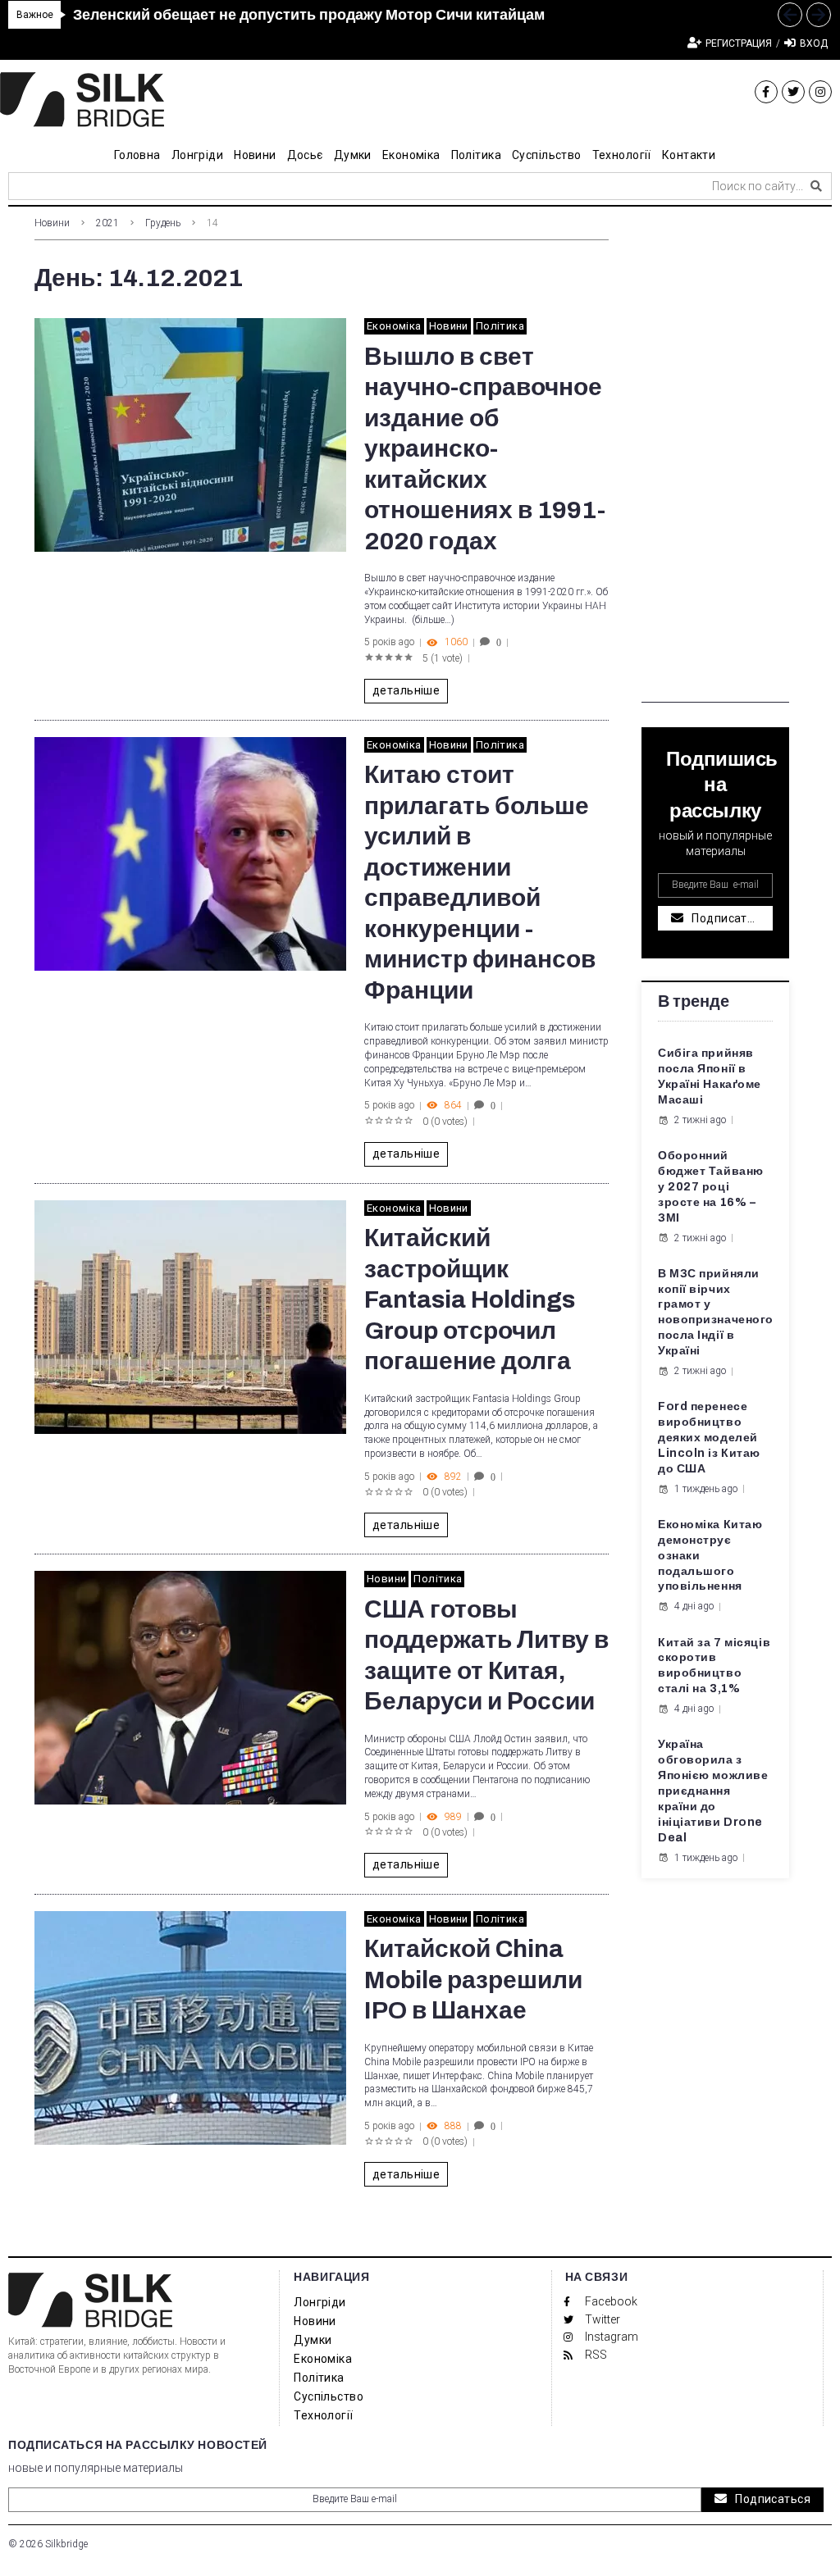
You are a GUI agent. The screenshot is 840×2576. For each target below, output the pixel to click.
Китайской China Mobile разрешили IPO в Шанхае (473, 1980)
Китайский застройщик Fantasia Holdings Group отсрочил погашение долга (470, 1299)
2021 (107, 223)
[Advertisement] (715, 457)
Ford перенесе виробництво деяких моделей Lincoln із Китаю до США (709, 1438)
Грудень (163, 223)
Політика (500, 326)
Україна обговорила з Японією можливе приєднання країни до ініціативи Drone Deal (713, 1791)
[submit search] (816, 186)
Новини (52, 223)
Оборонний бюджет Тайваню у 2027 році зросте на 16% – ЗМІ (711, 1187)
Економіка (394, 326)
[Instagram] (820, 92)
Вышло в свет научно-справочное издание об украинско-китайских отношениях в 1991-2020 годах (485, 449)
